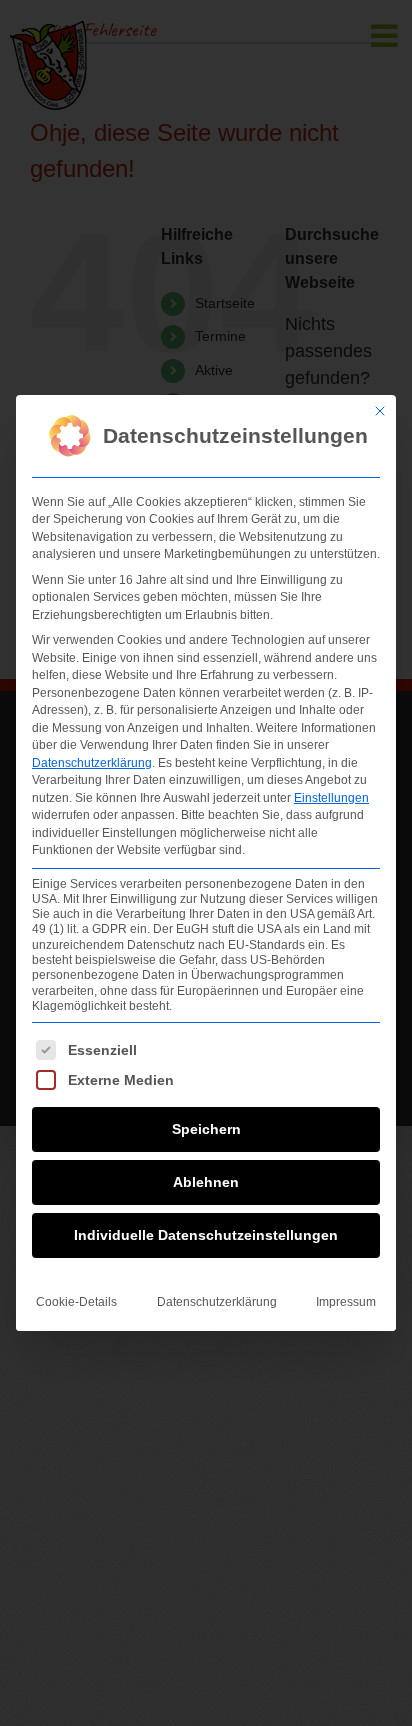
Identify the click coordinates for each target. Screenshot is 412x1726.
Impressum (346, 1302)
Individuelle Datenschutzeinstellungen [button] (206, 1235)
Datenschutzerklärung (92, 763)
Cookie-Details (76, 1302)
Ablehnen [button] (206, 1182)
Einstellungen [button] (331, 798)
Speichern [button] (206, 1129)
